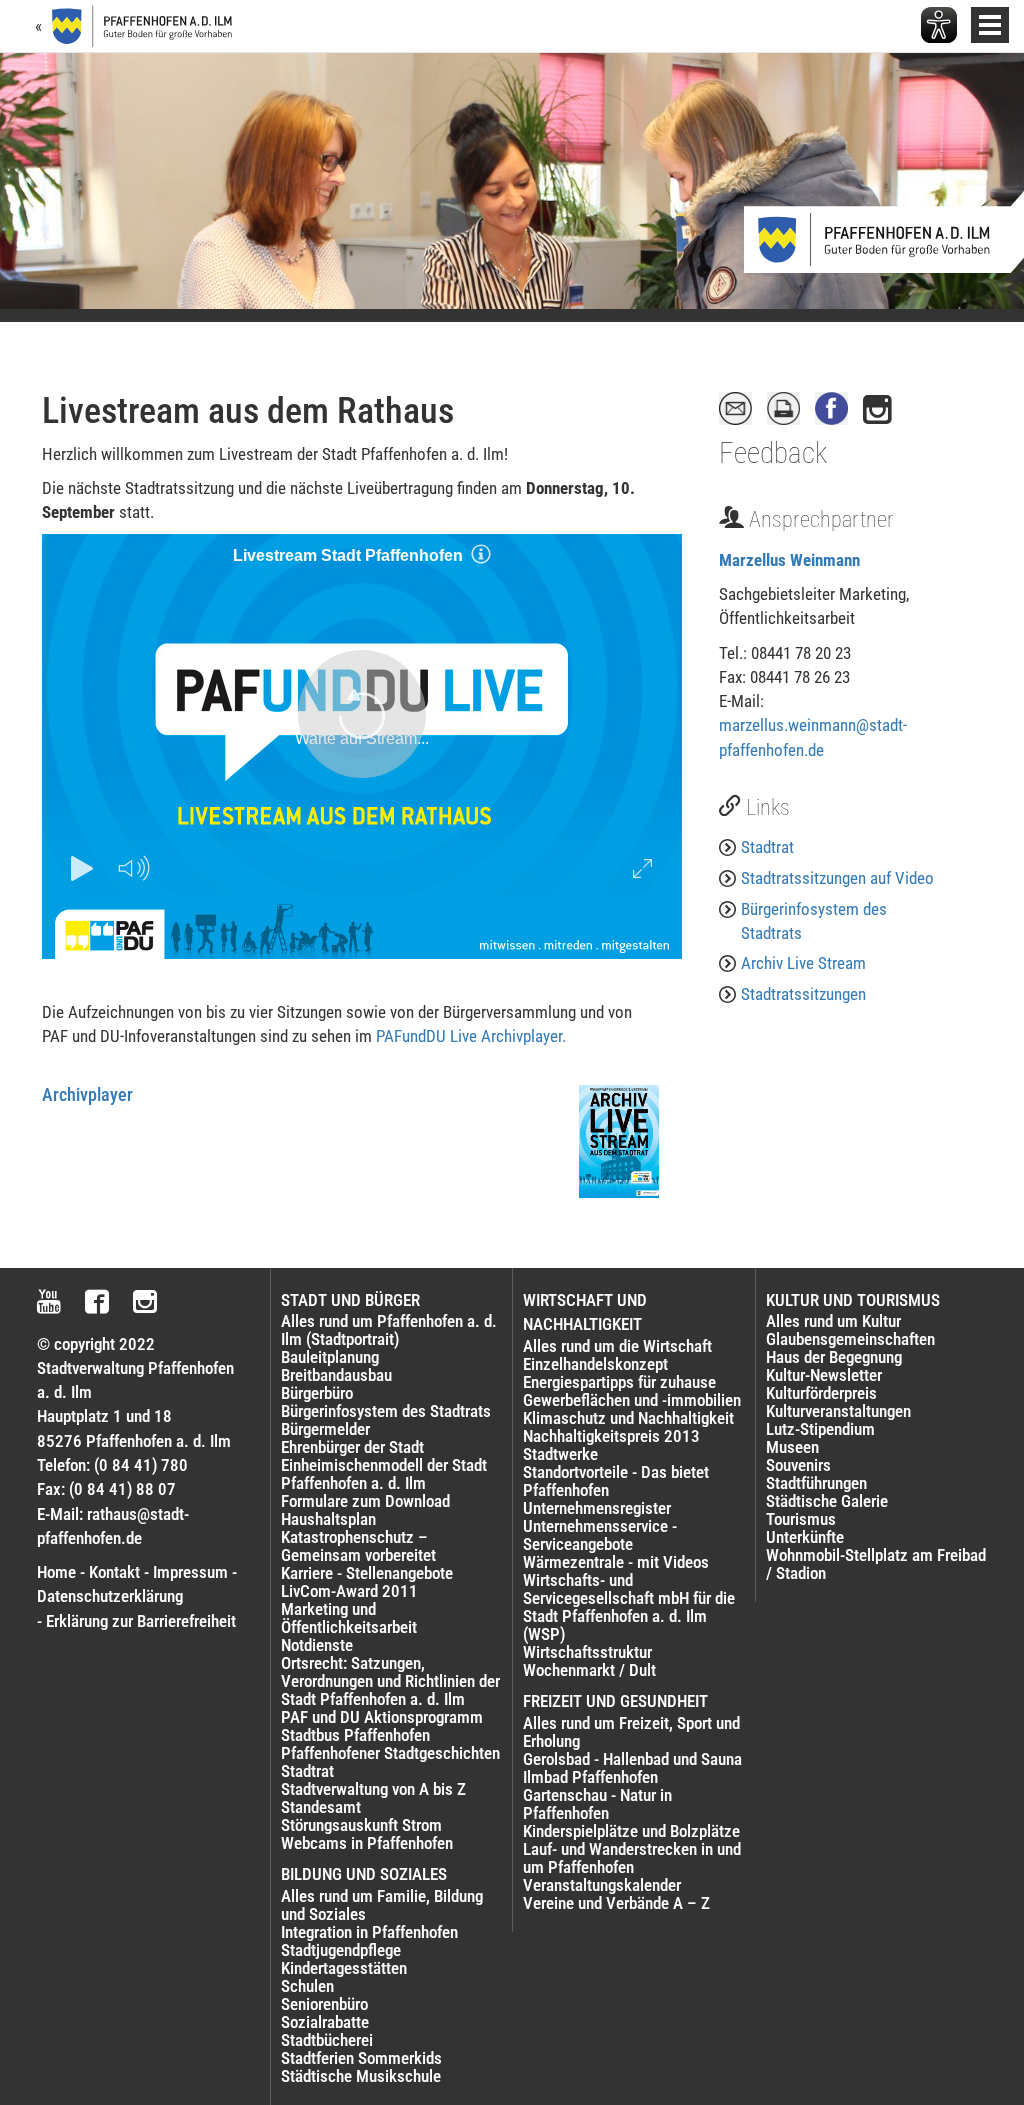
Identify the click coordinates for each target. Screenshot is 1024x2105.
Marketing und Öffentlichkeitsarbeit (349, 1618)
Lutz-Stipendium (820, 1429)
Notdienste (317, 1645)
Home (56, 1572)
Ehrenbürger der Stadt (352, 1447)
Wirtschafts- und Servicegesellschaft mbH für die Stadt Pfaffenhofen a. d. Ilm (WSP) (629, 1607)
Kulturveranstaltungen (838, 1411)
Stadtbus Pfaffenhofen (355, 1735)
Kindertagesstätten (344, 1968)
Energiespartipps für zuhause (619, 1382)
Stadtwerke (560, 1454)
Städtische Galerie (827, 1501)
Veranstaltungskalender (602, 1885)
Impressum (190, 1572)
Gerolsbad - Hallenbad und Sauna (632, 1759)
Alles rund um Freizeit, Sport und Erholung (631, 1732)
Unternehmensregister (597, 1508)
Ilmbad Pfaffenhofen (590, 1777)
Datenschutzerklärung (110, 1596)
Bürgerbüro (317, 1393)
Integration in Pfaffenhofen (369, 1932)
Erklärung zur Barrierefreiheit (141, 1621)
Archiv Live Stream (803, 963)
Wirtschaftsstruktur (587, 1652)
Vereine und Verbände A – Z (616, 1903)
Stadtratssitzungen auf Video (837, 878)
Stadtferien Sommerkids (361, 2058)
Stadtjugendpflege (341, 1950)
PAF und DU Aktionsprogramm (382, 1717)
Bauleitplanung (330, 1357)
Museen (792, 1447)
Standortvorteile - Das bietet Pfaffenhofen (616, 1481)
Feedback (773, 453)
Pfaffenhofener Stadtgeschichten (390, 1753)
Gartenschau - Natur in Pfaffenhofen (597, 1804)
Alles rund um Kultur (833, 1321)
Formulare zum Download (365, 1501)
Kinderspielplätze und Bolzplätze (631, 1831)
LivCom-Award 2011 (349, 1591)
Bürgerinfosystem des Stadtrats (814, 921)
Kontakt (114, 1572)
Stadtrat (767, 847)
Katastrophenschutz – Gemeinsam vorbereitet (358, 1546)
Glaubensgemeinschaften (850, 1339)
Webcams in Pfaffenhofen (367, 1843)
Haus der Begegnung (834, 1357)
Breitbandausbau (336, 1375)
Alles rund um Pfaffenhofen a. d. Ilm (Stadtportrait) (389, 1330)
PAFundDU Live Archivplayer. (471, 1036)
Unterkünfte (805, 1537)
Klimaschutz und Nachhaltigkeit (628, 1418)
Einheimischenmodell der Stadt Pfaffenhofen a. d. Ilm (384, 1474)
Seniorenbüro (324, 2004)
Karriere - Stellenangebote (367, 1573)
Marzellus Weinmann (789, 560)
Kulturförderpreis (821, 1393)
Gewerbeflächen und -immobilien (632, 1400)
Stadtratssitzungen (803, 994)
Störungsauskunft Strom (361, 1825)
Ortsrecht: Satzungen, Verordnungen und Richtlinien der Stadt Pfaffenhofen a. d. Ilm (390, 1681)
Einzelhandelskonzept (595, 1364)
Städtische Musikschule (361, 2076)
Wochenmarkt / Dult (589, 1670)
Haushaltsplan (328, 1519)
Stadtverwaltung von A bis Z (373, 1789)
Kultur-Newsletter (824, 1375)
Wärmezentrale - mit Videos (616, 1562)
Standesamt (321, 1807)
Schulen (307, 1986)
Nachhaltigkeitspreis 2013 (611, 1436)
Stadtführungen (816, 1483)
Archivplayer (87, 1094)
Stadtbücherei (327, 2040)
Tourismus (801, 1519)
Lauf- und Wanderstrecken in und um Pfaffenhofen (632, 1858)
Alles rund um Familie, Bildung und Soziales (382, 1905)
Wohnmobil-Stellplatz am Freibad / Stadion (876, 1564)
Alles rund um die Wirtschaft (617, 1346)
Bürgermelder (325, 1429)
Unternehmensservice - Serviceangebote (600, 1535)
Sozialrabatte (325, 2022)
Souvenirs (798, 1465)
